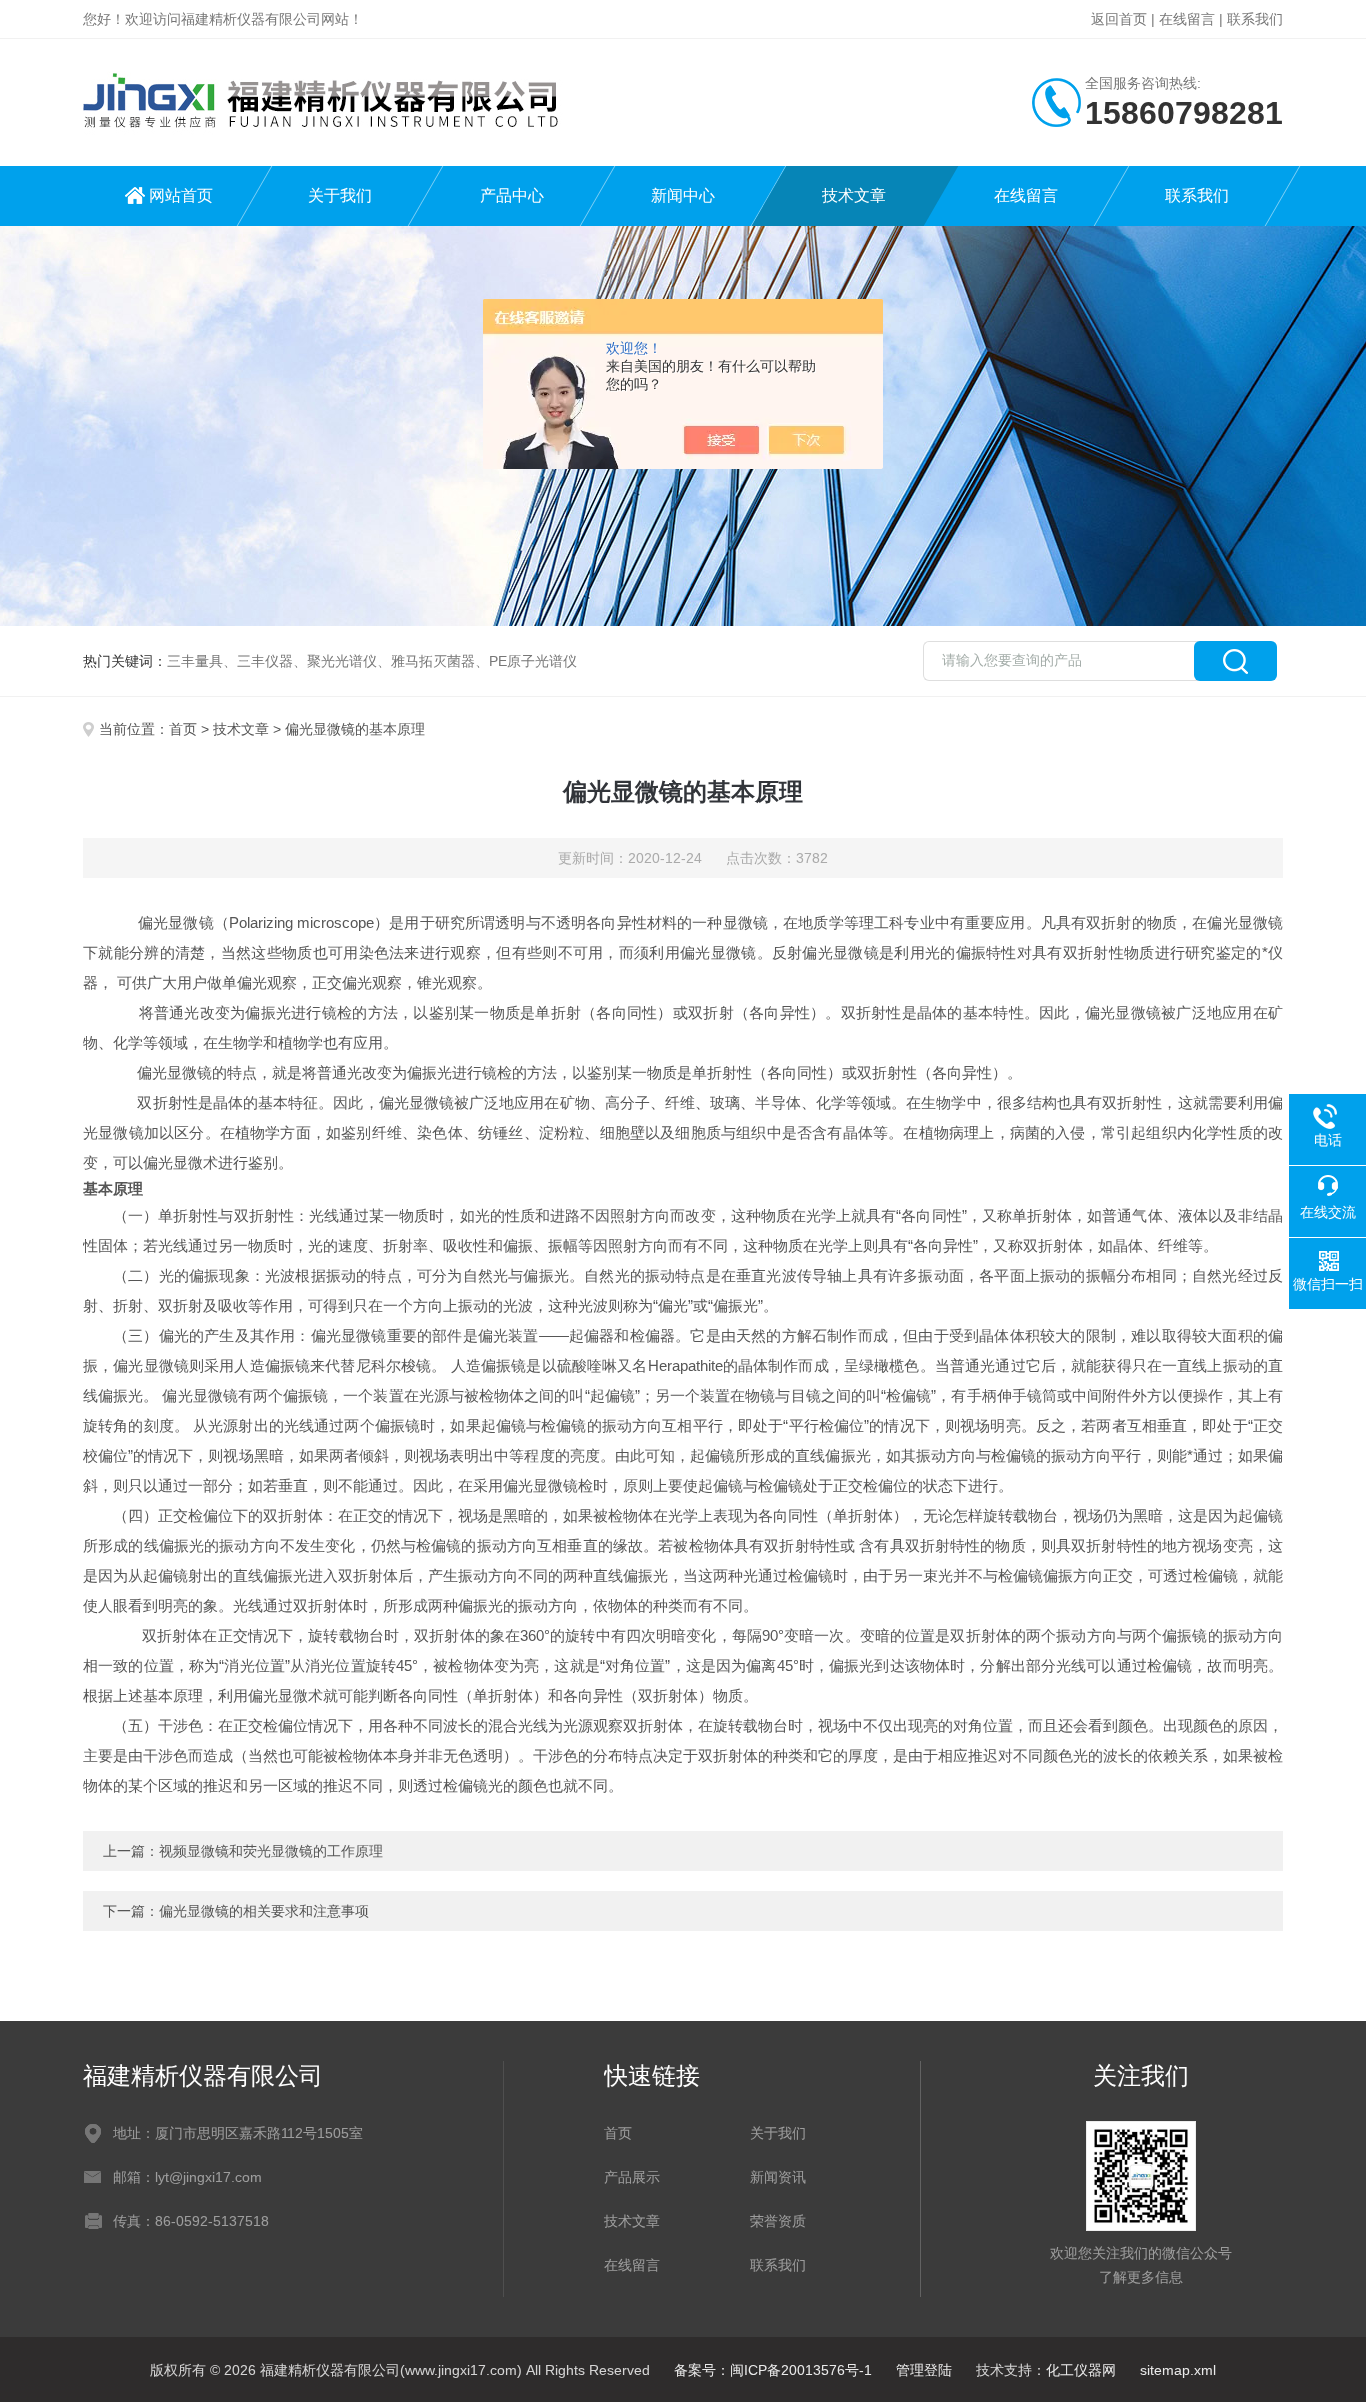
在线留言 (1187, 19)
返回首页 (1119, 19)
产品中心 (512, 195)
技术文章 (854, 195)
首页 (183, 729)
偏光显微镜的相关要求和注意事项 (264, 1911)
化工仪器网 (1081, 2370)
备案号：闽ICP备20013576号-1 (773, 2370)
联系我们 (1255, 19)
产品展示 (632, 2177)
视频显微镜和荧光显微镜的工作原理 (271, 1851)
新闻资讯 (778, 2177)
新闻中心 (683, 195)
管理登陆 (924, 2370)
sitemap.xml (1178, 2370)
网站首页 (181, 195)
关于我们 (340, 195)
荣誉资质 (778, 2221)
